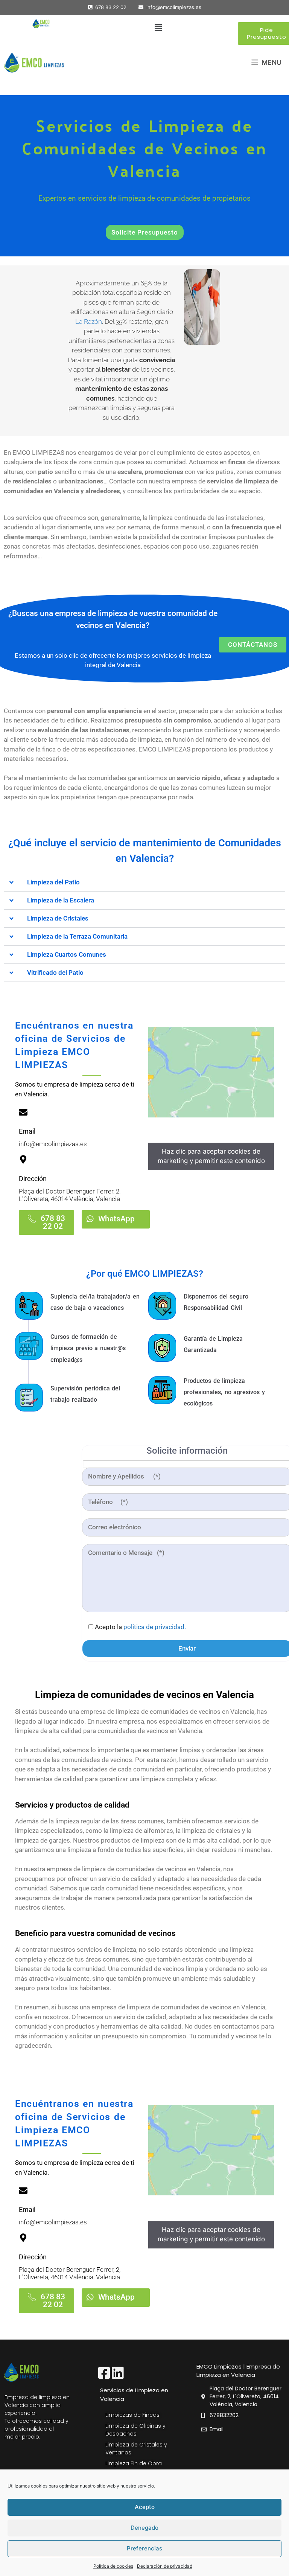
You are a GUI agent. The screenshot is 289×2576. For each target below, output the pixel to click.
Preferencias (144, 2548)
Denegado (144, 2528)
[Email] (23, 1112)
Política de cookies (113, 2566)
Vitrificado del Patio (55, 972)
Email (27, 1131)
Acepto (145, 2507)
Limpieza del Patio (53, 882)
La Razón (89, 322)
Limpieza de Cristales (58, 918)
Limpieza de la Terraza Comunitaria (77, 936)
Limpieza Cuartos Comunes (67, 954)
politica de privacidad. (155, 1627)
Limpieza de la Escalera (61, 900)
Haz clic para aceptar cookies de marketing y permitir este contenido (211, 1156)
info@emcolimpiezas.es (174, 7)
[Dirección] (23, 1159)
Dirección (33, 1179)
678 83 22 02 (109, 7)
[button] (158, 28)
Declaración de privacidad (165, 2566)
